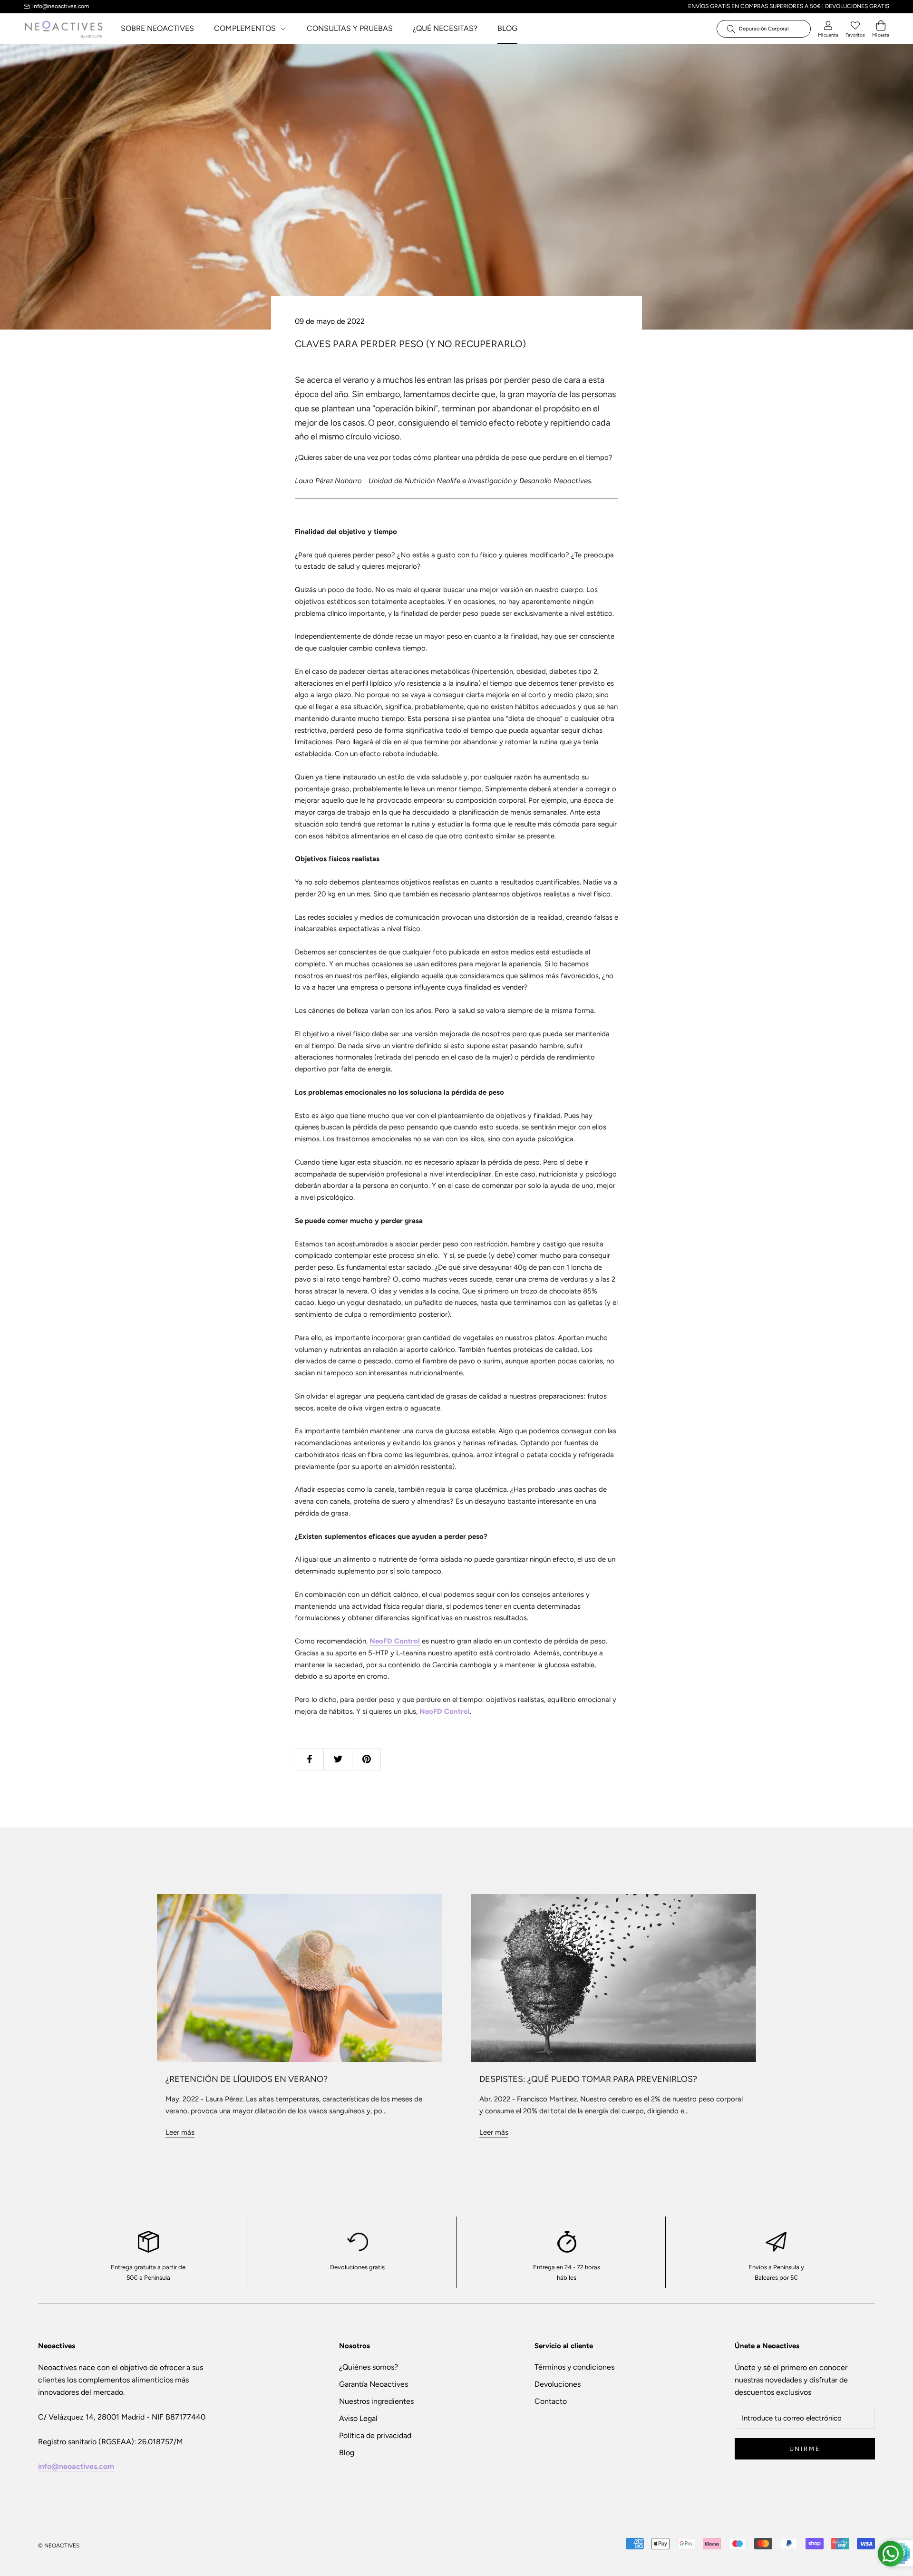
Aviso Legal (358, 2418)
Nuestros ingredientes (376, 2401)
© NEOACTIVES (59, 2546)
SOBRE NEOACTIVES (157, 28)
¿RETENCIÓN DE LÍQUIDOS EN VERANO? (247, 2079)
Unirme (805, 2449)
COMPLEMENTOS (246, 28)
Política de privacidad (375, 2435)
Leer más (180, 2132)
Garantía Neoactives (374, 2384)
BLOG (507, 28)
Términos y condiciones (574, 2367)
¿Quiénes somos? (369, 2367)
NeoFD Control (395, 1641)
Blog (347, 2453)
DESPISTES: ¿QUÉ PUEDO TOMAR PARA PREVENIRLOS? (588, 2079)
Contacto (551, 2401)
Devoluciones (558, 2384)
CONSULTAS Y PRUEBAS (350, 28)
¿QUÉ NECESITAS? (445, 28)
